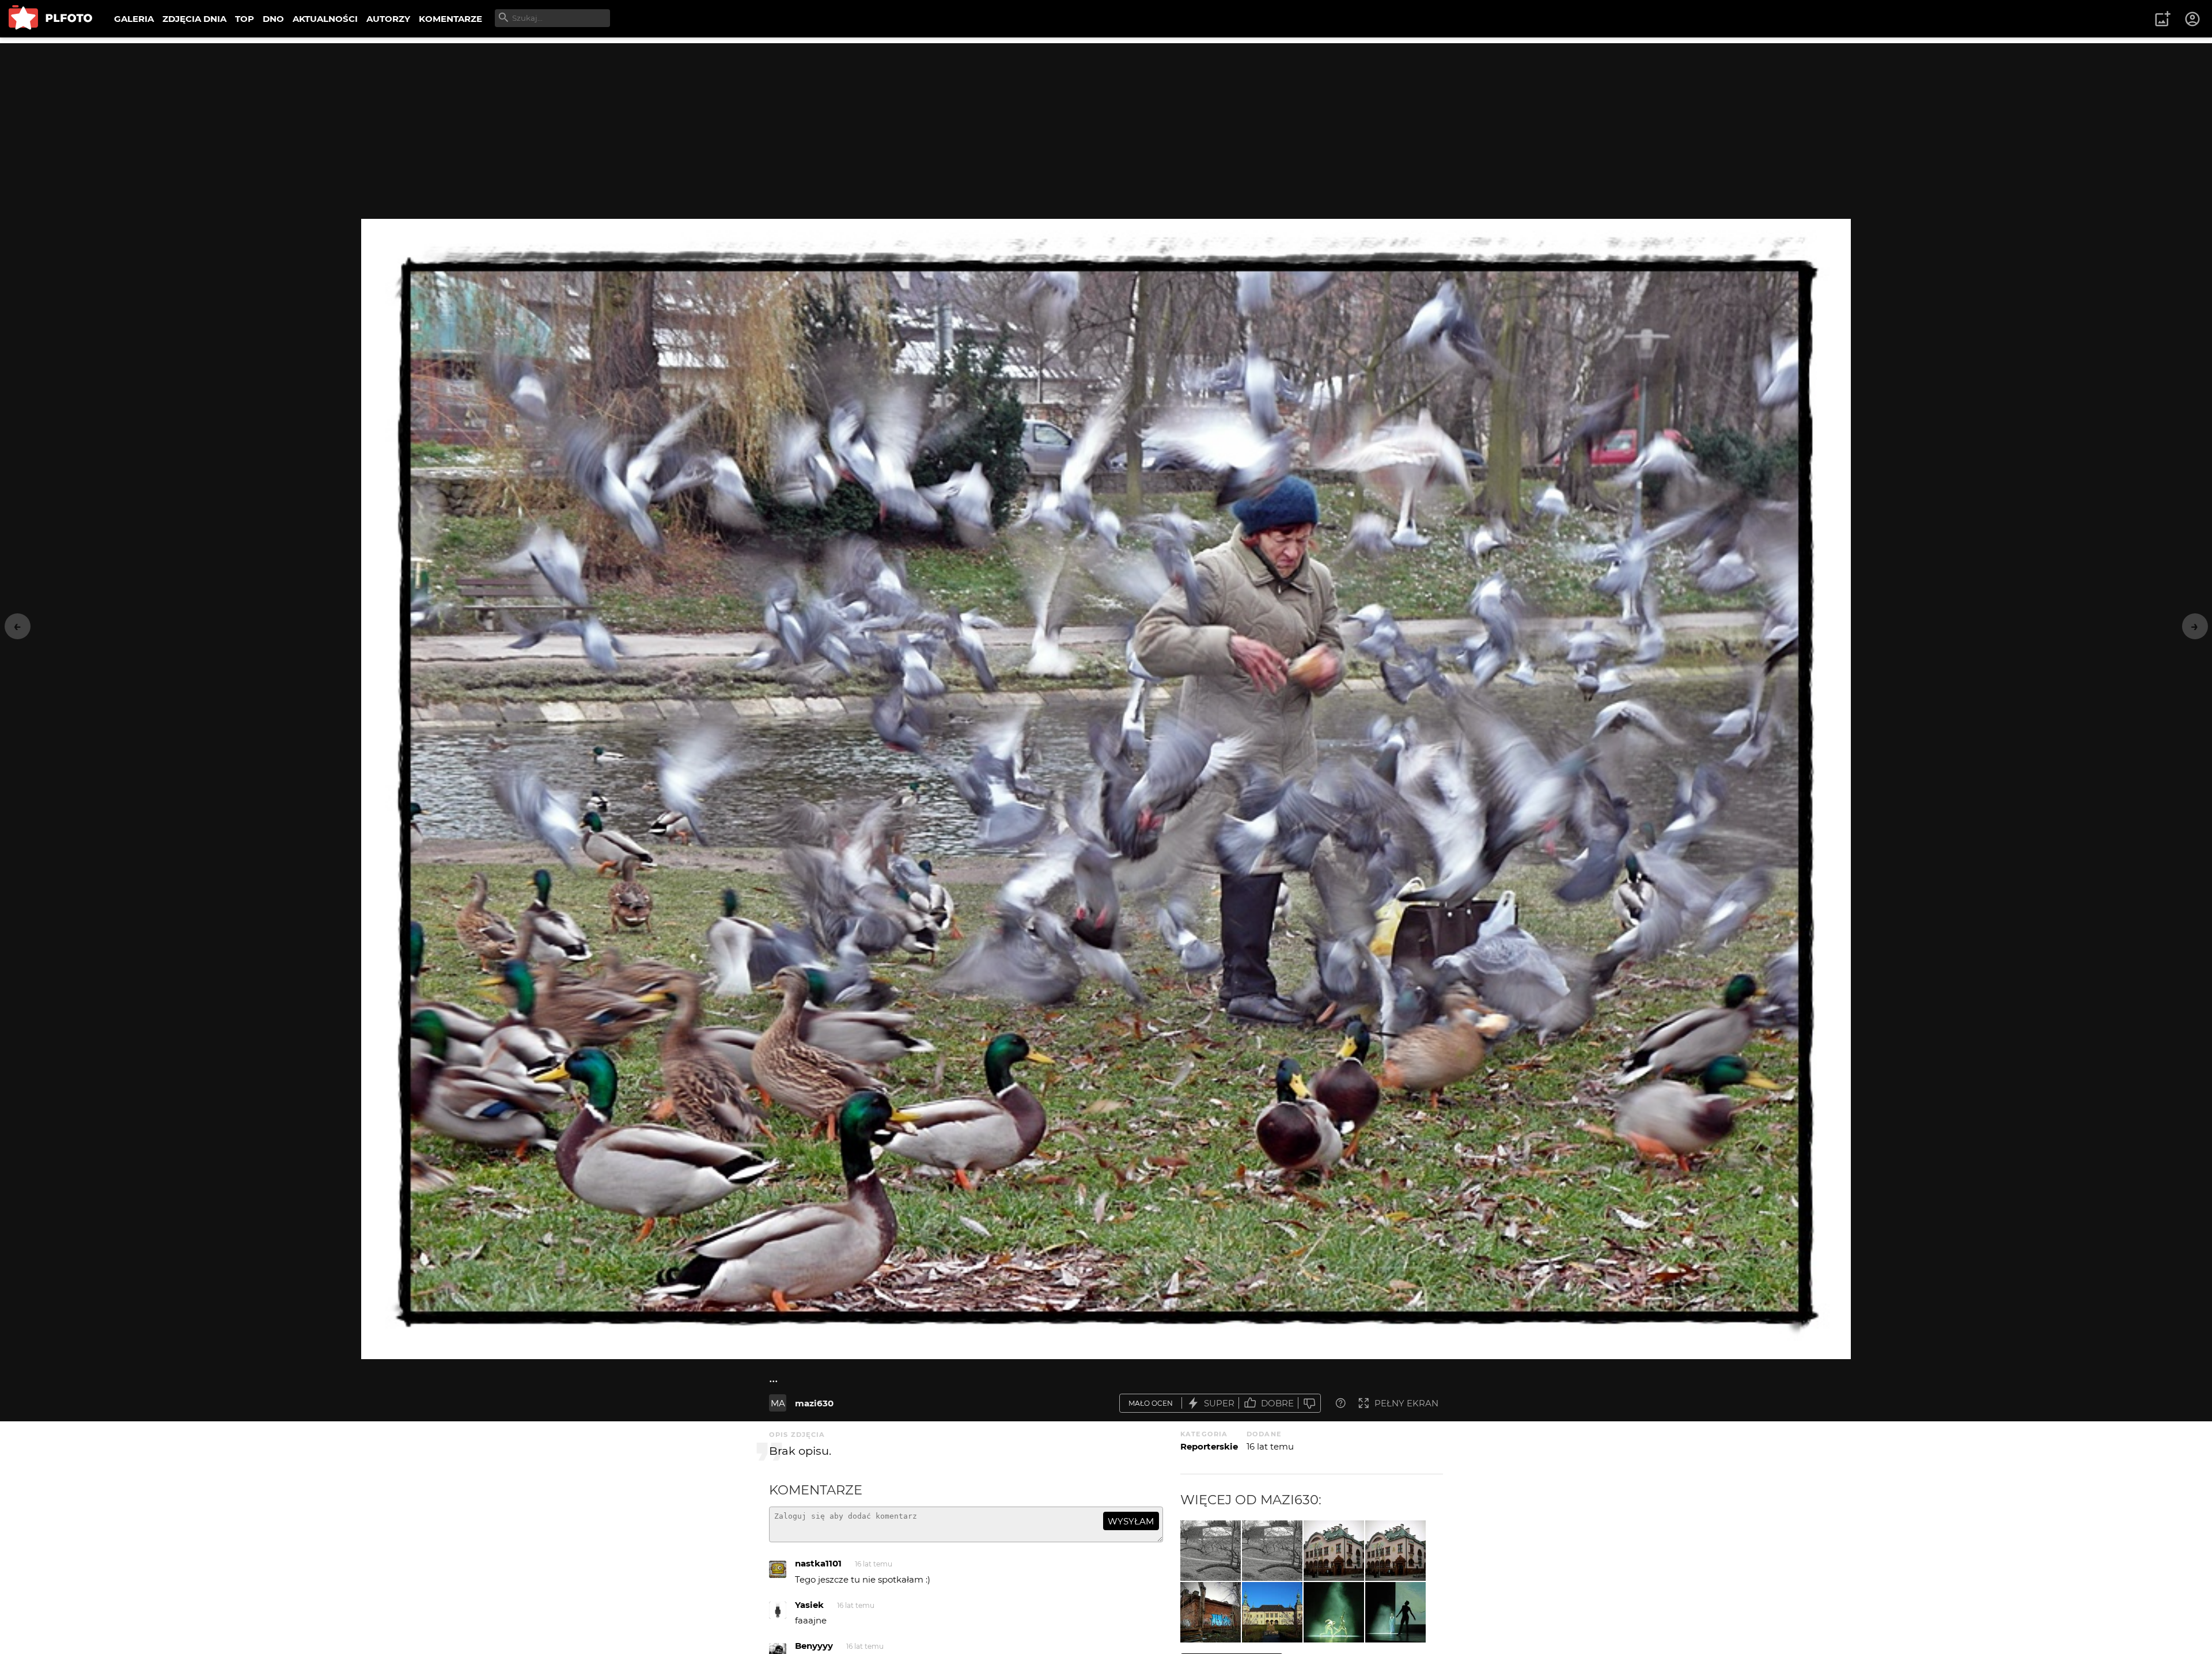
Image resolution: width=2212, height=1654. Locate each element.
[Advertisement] (1106, 124)
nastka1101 (818, 1563)
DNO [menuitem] (273, 19)
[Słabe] (1309, 1403)
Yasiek (809, 1605)
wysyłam (1131, 1521)
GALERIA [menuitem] (134, 19)
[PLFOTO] (50, 19)
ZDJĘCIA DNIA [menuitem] (194, 19)
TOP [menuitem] (245, 19)
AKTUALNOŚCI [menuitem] (325, 19)
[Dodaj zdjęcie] (2162, 19)
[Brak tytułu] (1272, 1551)
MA (778, 1403)
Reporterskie (1209, 1446)
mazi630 (814, 1403)
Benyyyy (814, 1646)
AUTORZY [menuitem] (388, 19)
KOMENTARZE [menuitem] (450, 19)
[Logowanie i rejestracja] (2193, 19)
